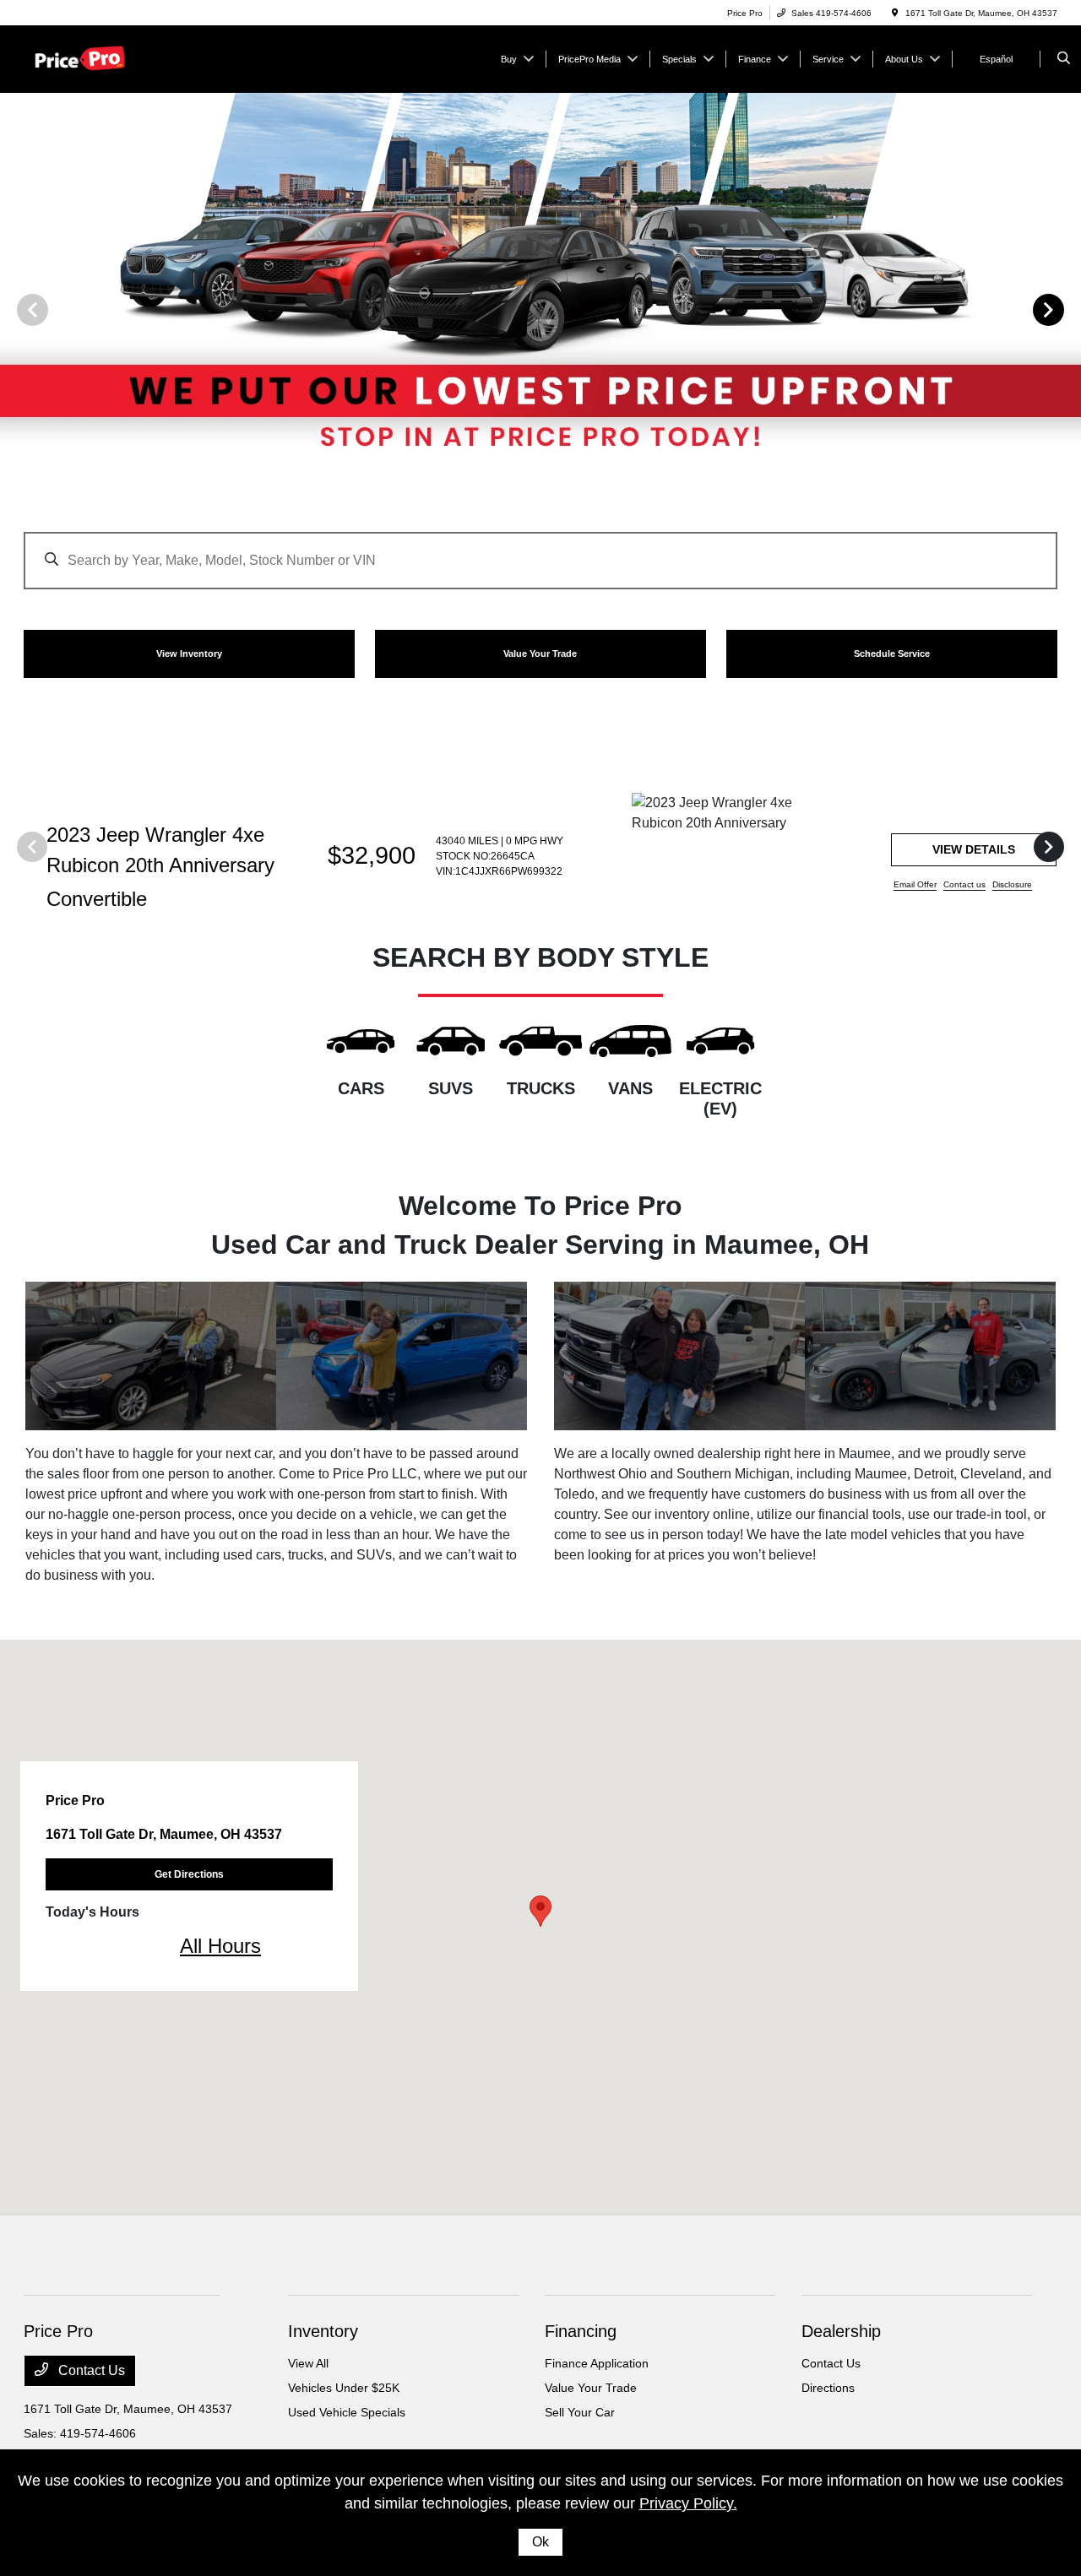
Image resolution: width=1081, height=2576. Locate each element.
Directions (828, 2388)
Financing (581, 2331)
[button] (540, 1911)
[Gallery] (540, 309)
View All (308, 2363)
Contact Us (90, 2370)
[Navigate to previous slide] (13, 309)
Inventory (323, 2331)
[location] (895, 13)
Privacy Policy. (688, 2503)
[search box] (540, 552)
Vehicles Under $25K (344, 2388)
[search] (1064, 59)
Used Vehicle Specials (347, 2412)
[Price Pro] (100, 58)
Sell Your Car (580, 2412)
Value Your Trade (591, 2388)
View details (974, 849)
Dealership (841, 2331)
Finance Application (597, 2363)
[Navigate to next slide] (1068, 309)
